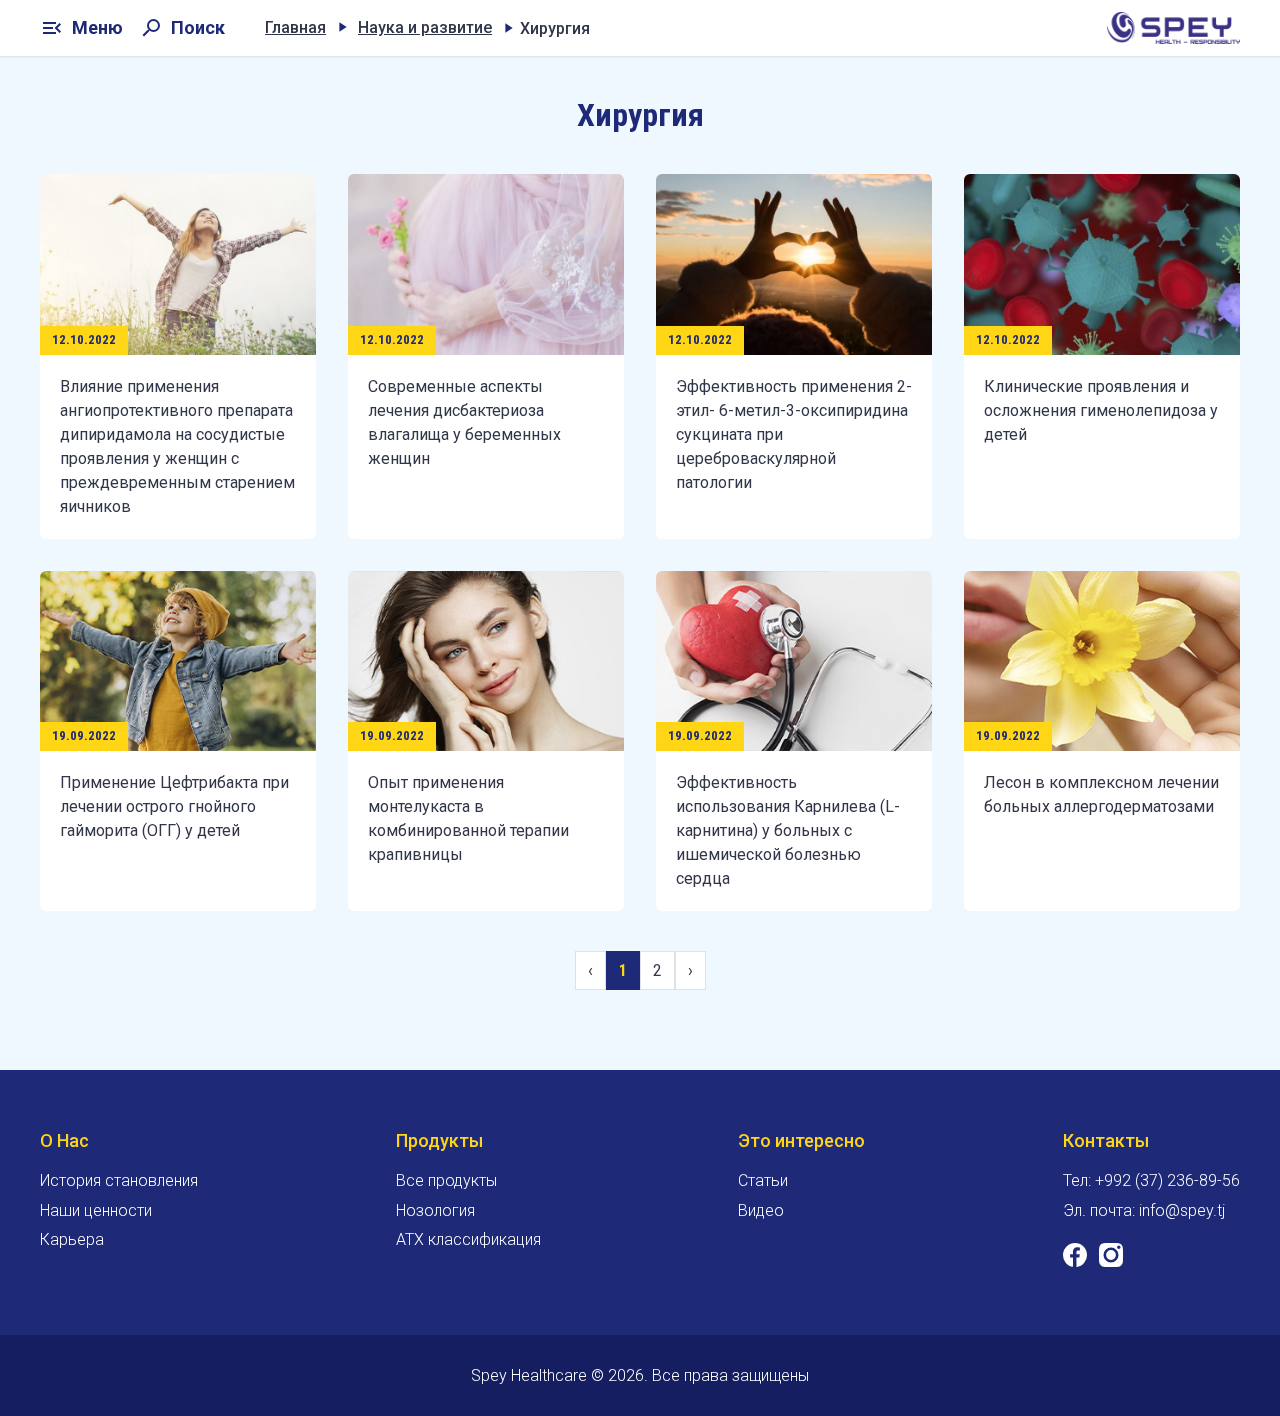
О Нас (64, 1140)
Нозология (435, 1210)
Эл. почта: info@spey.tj (1144, 1210)
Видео (761, 1210)
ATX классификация (468, 1239)
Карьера (72, 1239)
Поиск (182, 28)
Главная (295, 27)
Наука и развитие (425, 27)
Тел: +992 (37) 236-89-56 (1151, 1180)
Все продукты (446, 1180)
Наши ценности (96, 1210)
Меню (81, 28)
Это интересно (801, 1140)
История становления (119, 1180)
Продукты (439, 1140)
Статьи (763, 1180)
